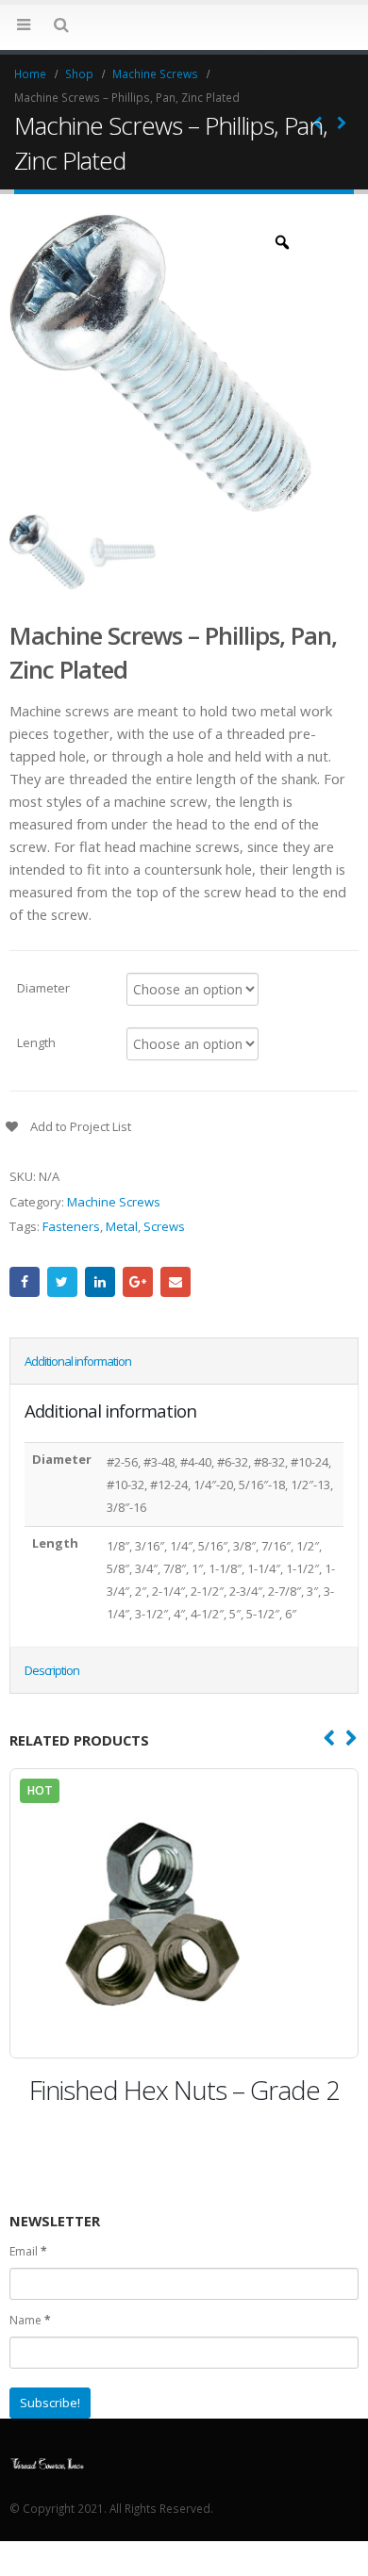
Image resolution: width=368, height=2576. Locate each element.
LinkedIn (100, 1282)
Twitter (62, 1282)
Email (176, 1282)
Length (36, 1042)
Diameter (43, 987)
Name (30, 2320)
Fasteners (71, 1226)
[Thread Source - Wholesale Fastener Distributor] (184, 26)
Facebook (25, 1282)
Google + (138, 1282)
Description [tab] (52, 1670)
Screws (164, 1226)
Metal (122, 1226)
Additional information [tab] (78, 1361)
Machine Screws (114, 1202)
